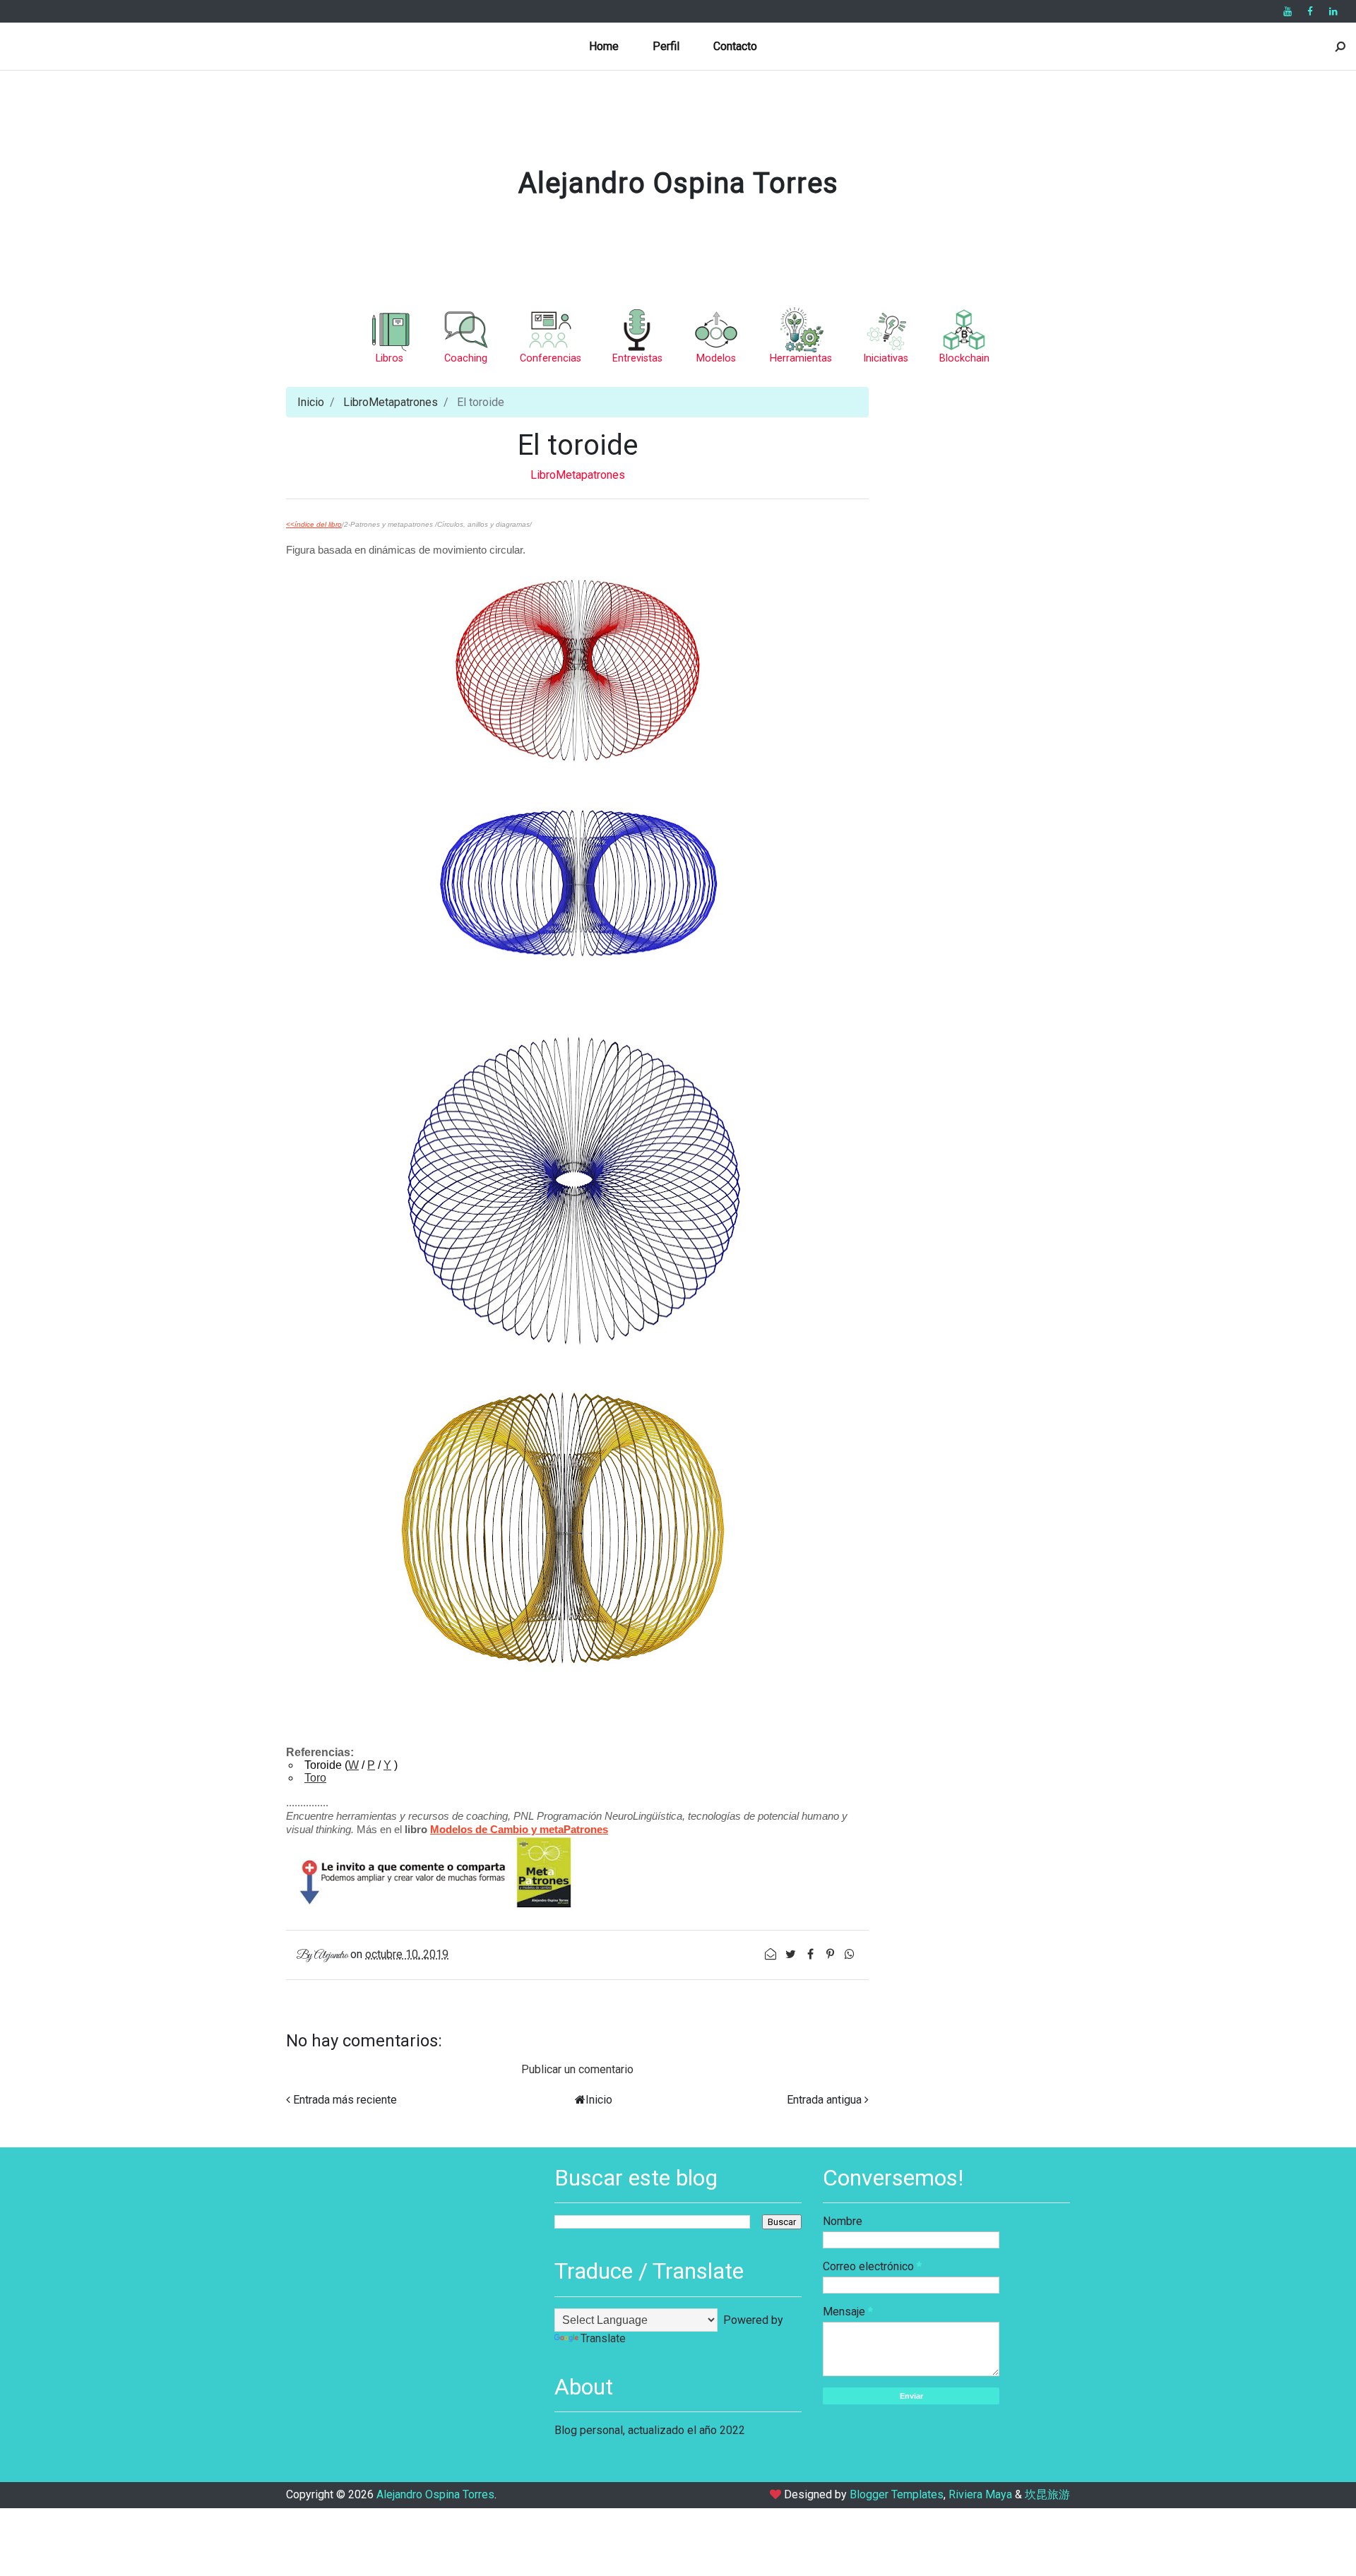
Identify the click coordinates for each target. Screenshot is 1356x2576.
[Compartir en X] (792, 1954)
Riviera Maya (980, 2494)
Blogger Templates (897, 2494)
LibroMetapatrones (391, 402)
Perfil (666, 46)
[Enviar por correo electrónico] (772, 1954)
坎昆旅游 (1047, 2494)
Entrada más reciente (345, 2100)
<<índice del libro (314, 524)
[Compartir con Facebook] (811, 1954)
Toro (315, 1778)
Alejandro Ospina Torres (678, 183)
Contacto (735, 46)
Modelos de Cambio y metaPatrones (519, 1829)
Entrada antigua (824, 2100)
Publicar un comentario (577, 2069)
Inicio (311, 402)
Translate (603, 2338)
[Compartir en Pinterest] (831, 1954)
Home (604, 46)
